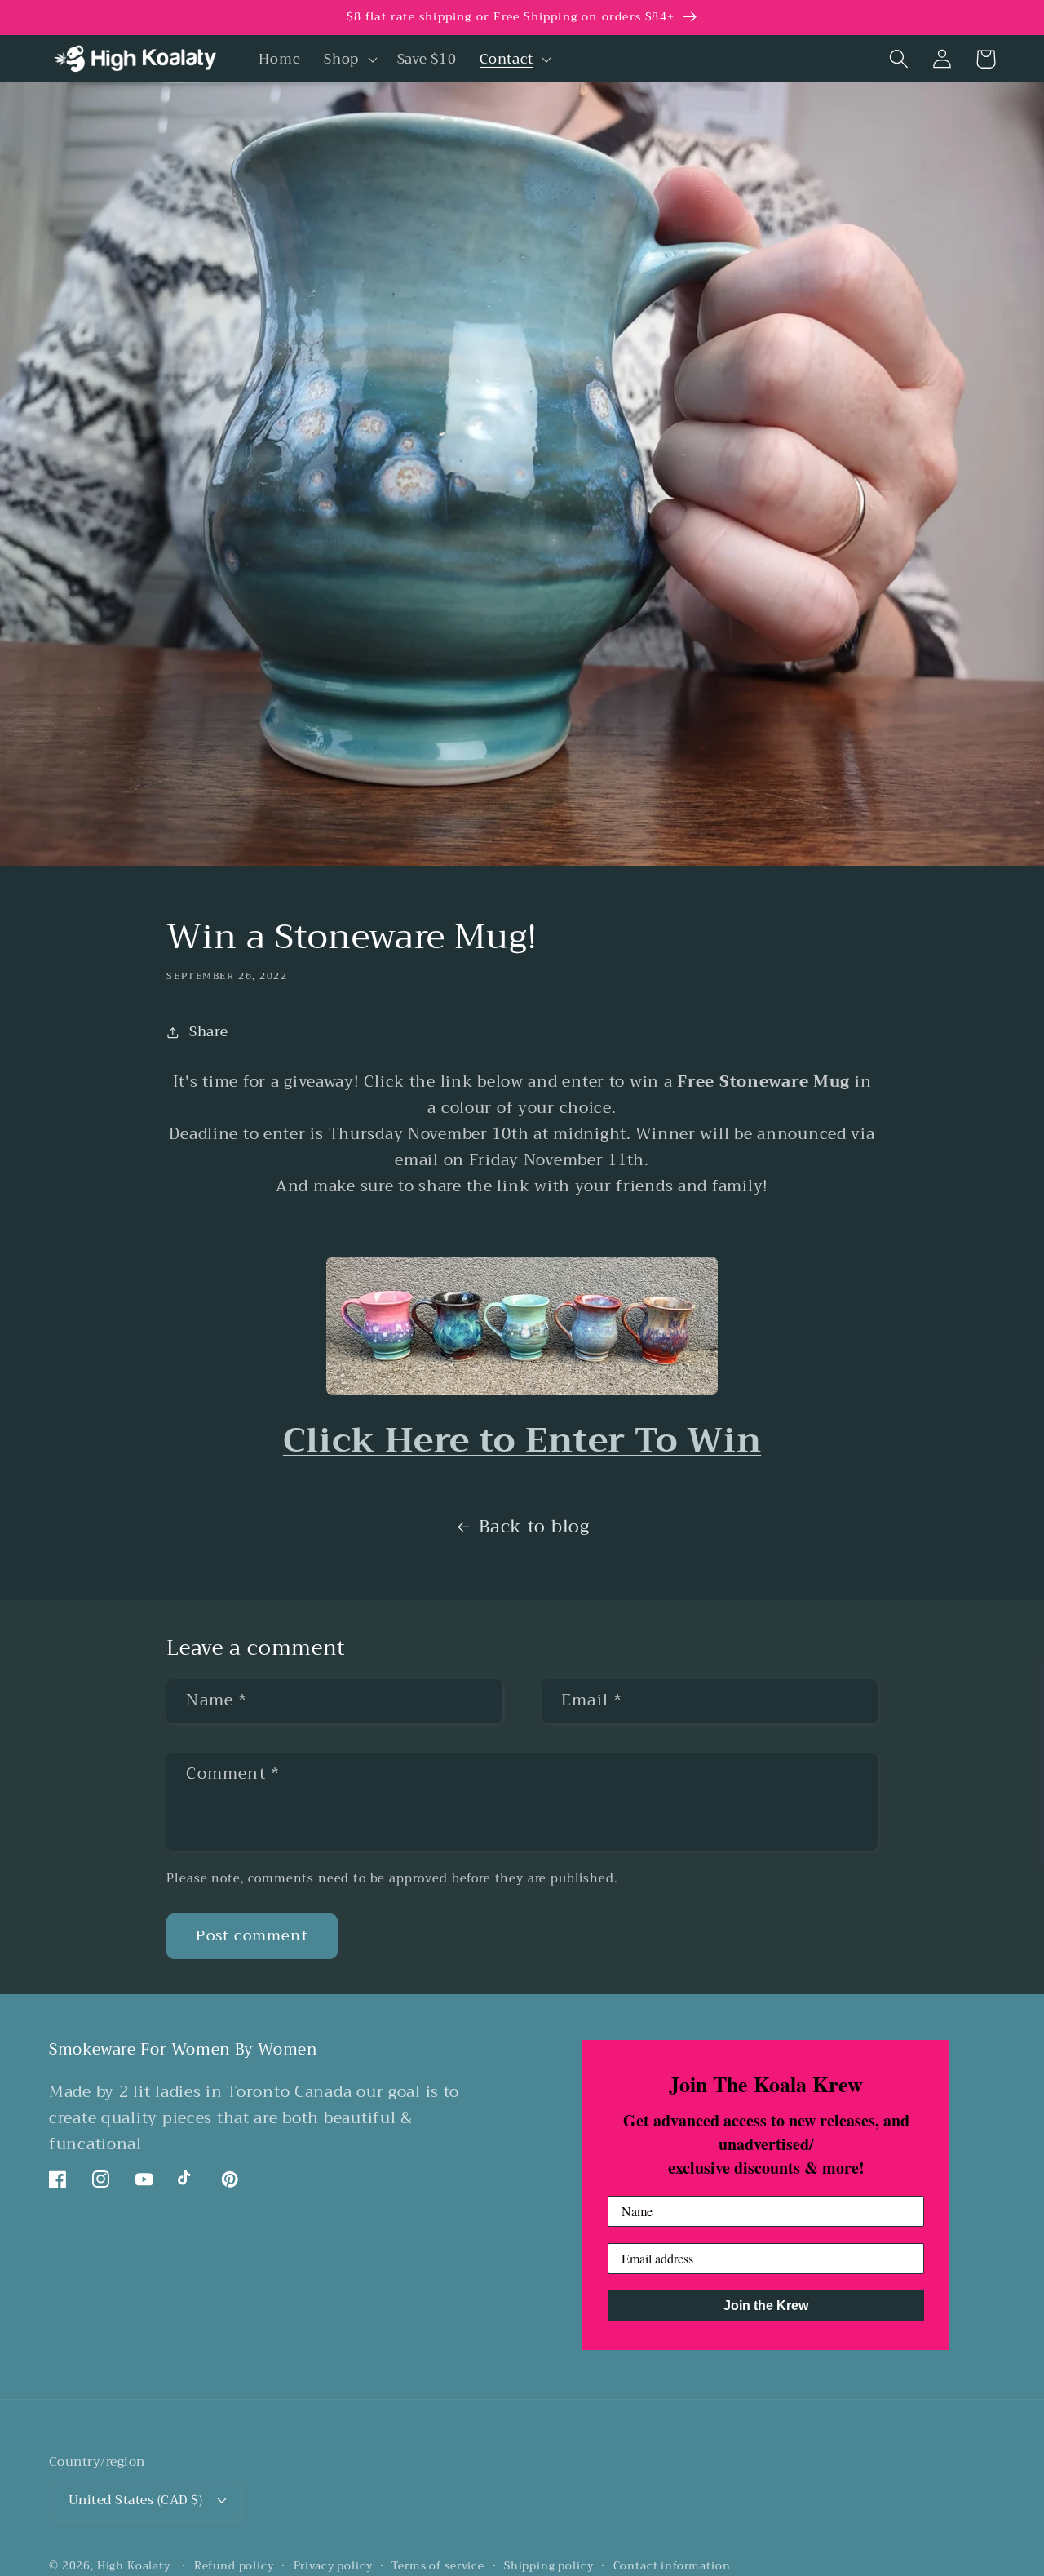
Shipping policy (549, 2567)
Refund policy (234, 2567)
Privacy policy (333, 2567)
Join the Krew (766, 2306)
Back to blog (534, 1527)
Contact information (672, 2567)
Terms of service (438, 2567)
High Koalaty (134, 2566)
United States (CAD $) (135, 2500)
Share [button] (208, 1032)
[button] (349, 59)
